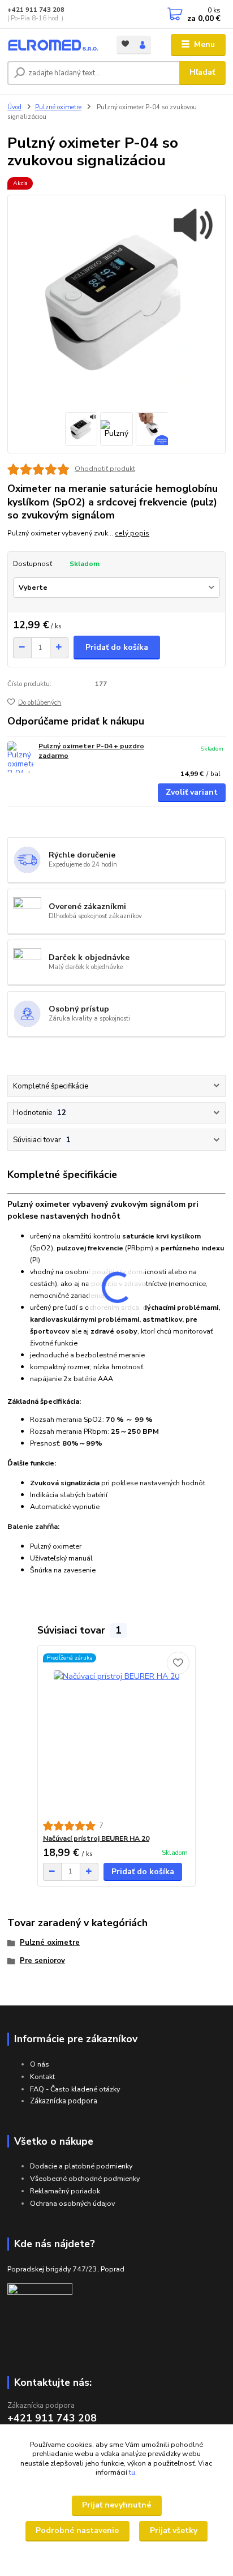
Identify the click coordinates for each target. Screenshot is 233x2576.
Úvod (14, 107)
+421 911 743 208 (36, 10)
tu (132, 2472)
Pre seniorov (42, 1961)
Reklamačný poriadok (65, 2191)
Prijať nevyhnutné (116, 2505)
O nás (40, 2064)
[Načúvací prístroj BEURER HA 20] (117, 1733)
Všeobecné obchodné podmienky (85, 2178)
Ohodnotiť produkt (105, 469)
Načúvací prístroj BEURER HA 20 (96, 1838)
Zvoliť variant (192, 792)
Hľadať (202, 72)
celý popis (132, 533)
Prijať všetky (174, 2530)
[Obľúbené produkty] (125, 44)
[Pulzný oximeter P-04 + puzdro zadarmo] (20, 757)
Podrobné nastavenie (77, 2530)
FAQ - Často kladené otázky (75, 2089)
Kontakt (42, 2076)
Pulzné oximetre (58, 107)
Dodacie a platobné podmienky (81, 2166)
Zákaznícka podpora (64, 2101)
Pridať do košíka (117, 647)
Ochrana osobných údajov (72, 2203)
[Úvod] (53, 45)
